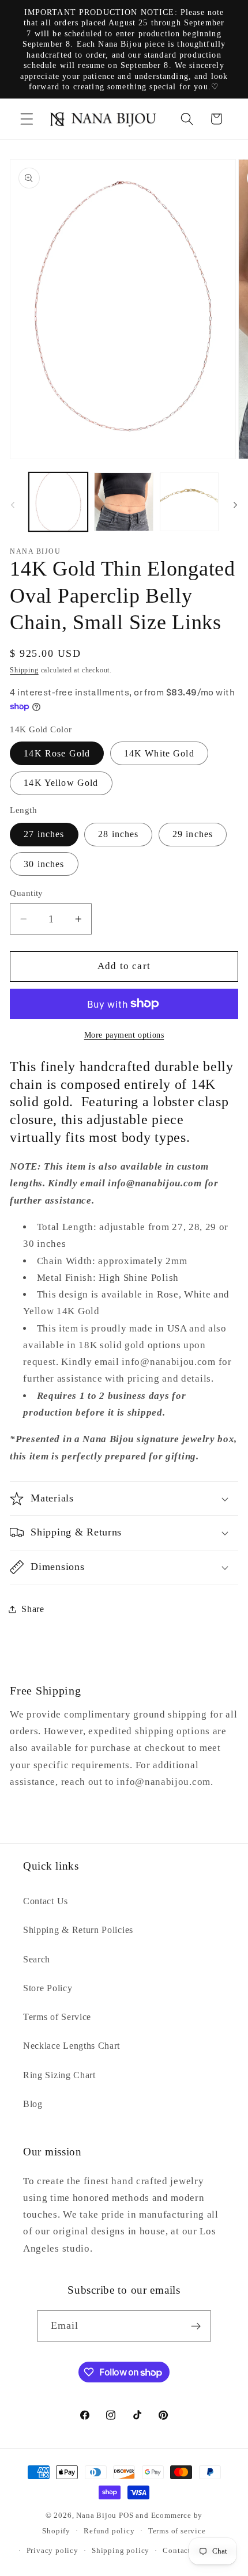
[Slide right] (235, 505)
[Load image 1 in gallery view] (58, 502)
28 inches (118, 834)
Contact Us (46, 1901)
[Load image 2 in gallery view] (123, 502)
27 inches (44, 834)
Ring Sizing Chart (59, 2075)
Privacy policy (52, 2551)
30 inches (44, 864)
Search (37, 1959)
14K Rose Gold (57, 753)
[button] (27, 119)
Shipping (24, 670)
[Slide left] (13, 505)
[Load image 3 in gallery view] (189, 502)
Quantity (27, 893)
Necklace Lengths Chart (72, 2046)
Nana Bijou (96, 2516)
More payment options (124, 1035)
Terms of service (177, 2531)
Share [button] (33, 1609)
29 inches (193, 834)
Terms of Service (57, 2017)
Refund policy (109, 2531)
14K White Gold (159, 753)
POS (126, 2516)
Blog (33, 2104)
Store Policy (48, 1988)
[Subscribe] (196, 2326)
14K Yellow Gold (61, 783)
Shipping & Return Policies (78, 1930)
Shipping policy (121, 2551)
